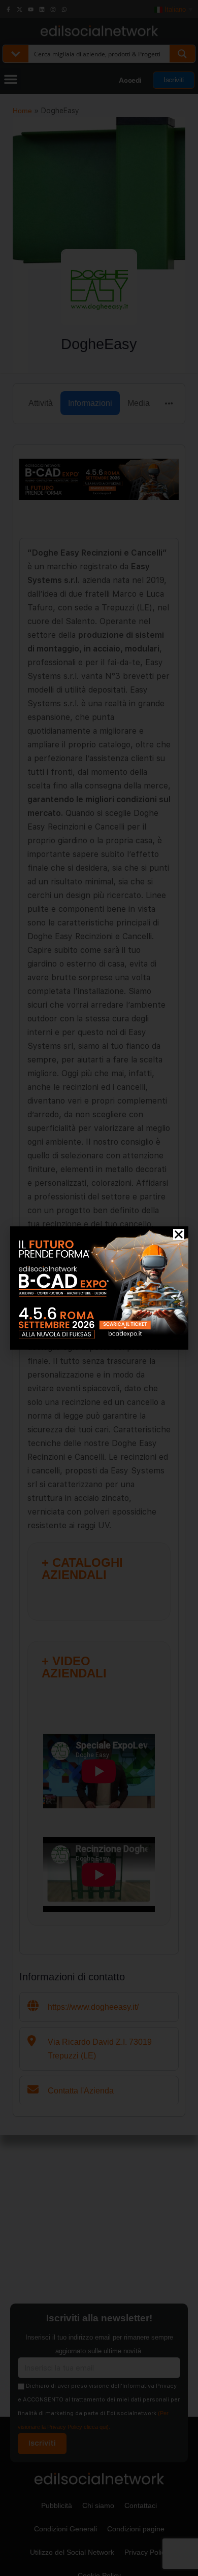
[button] (179, 1234)
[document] (99, 1288)
